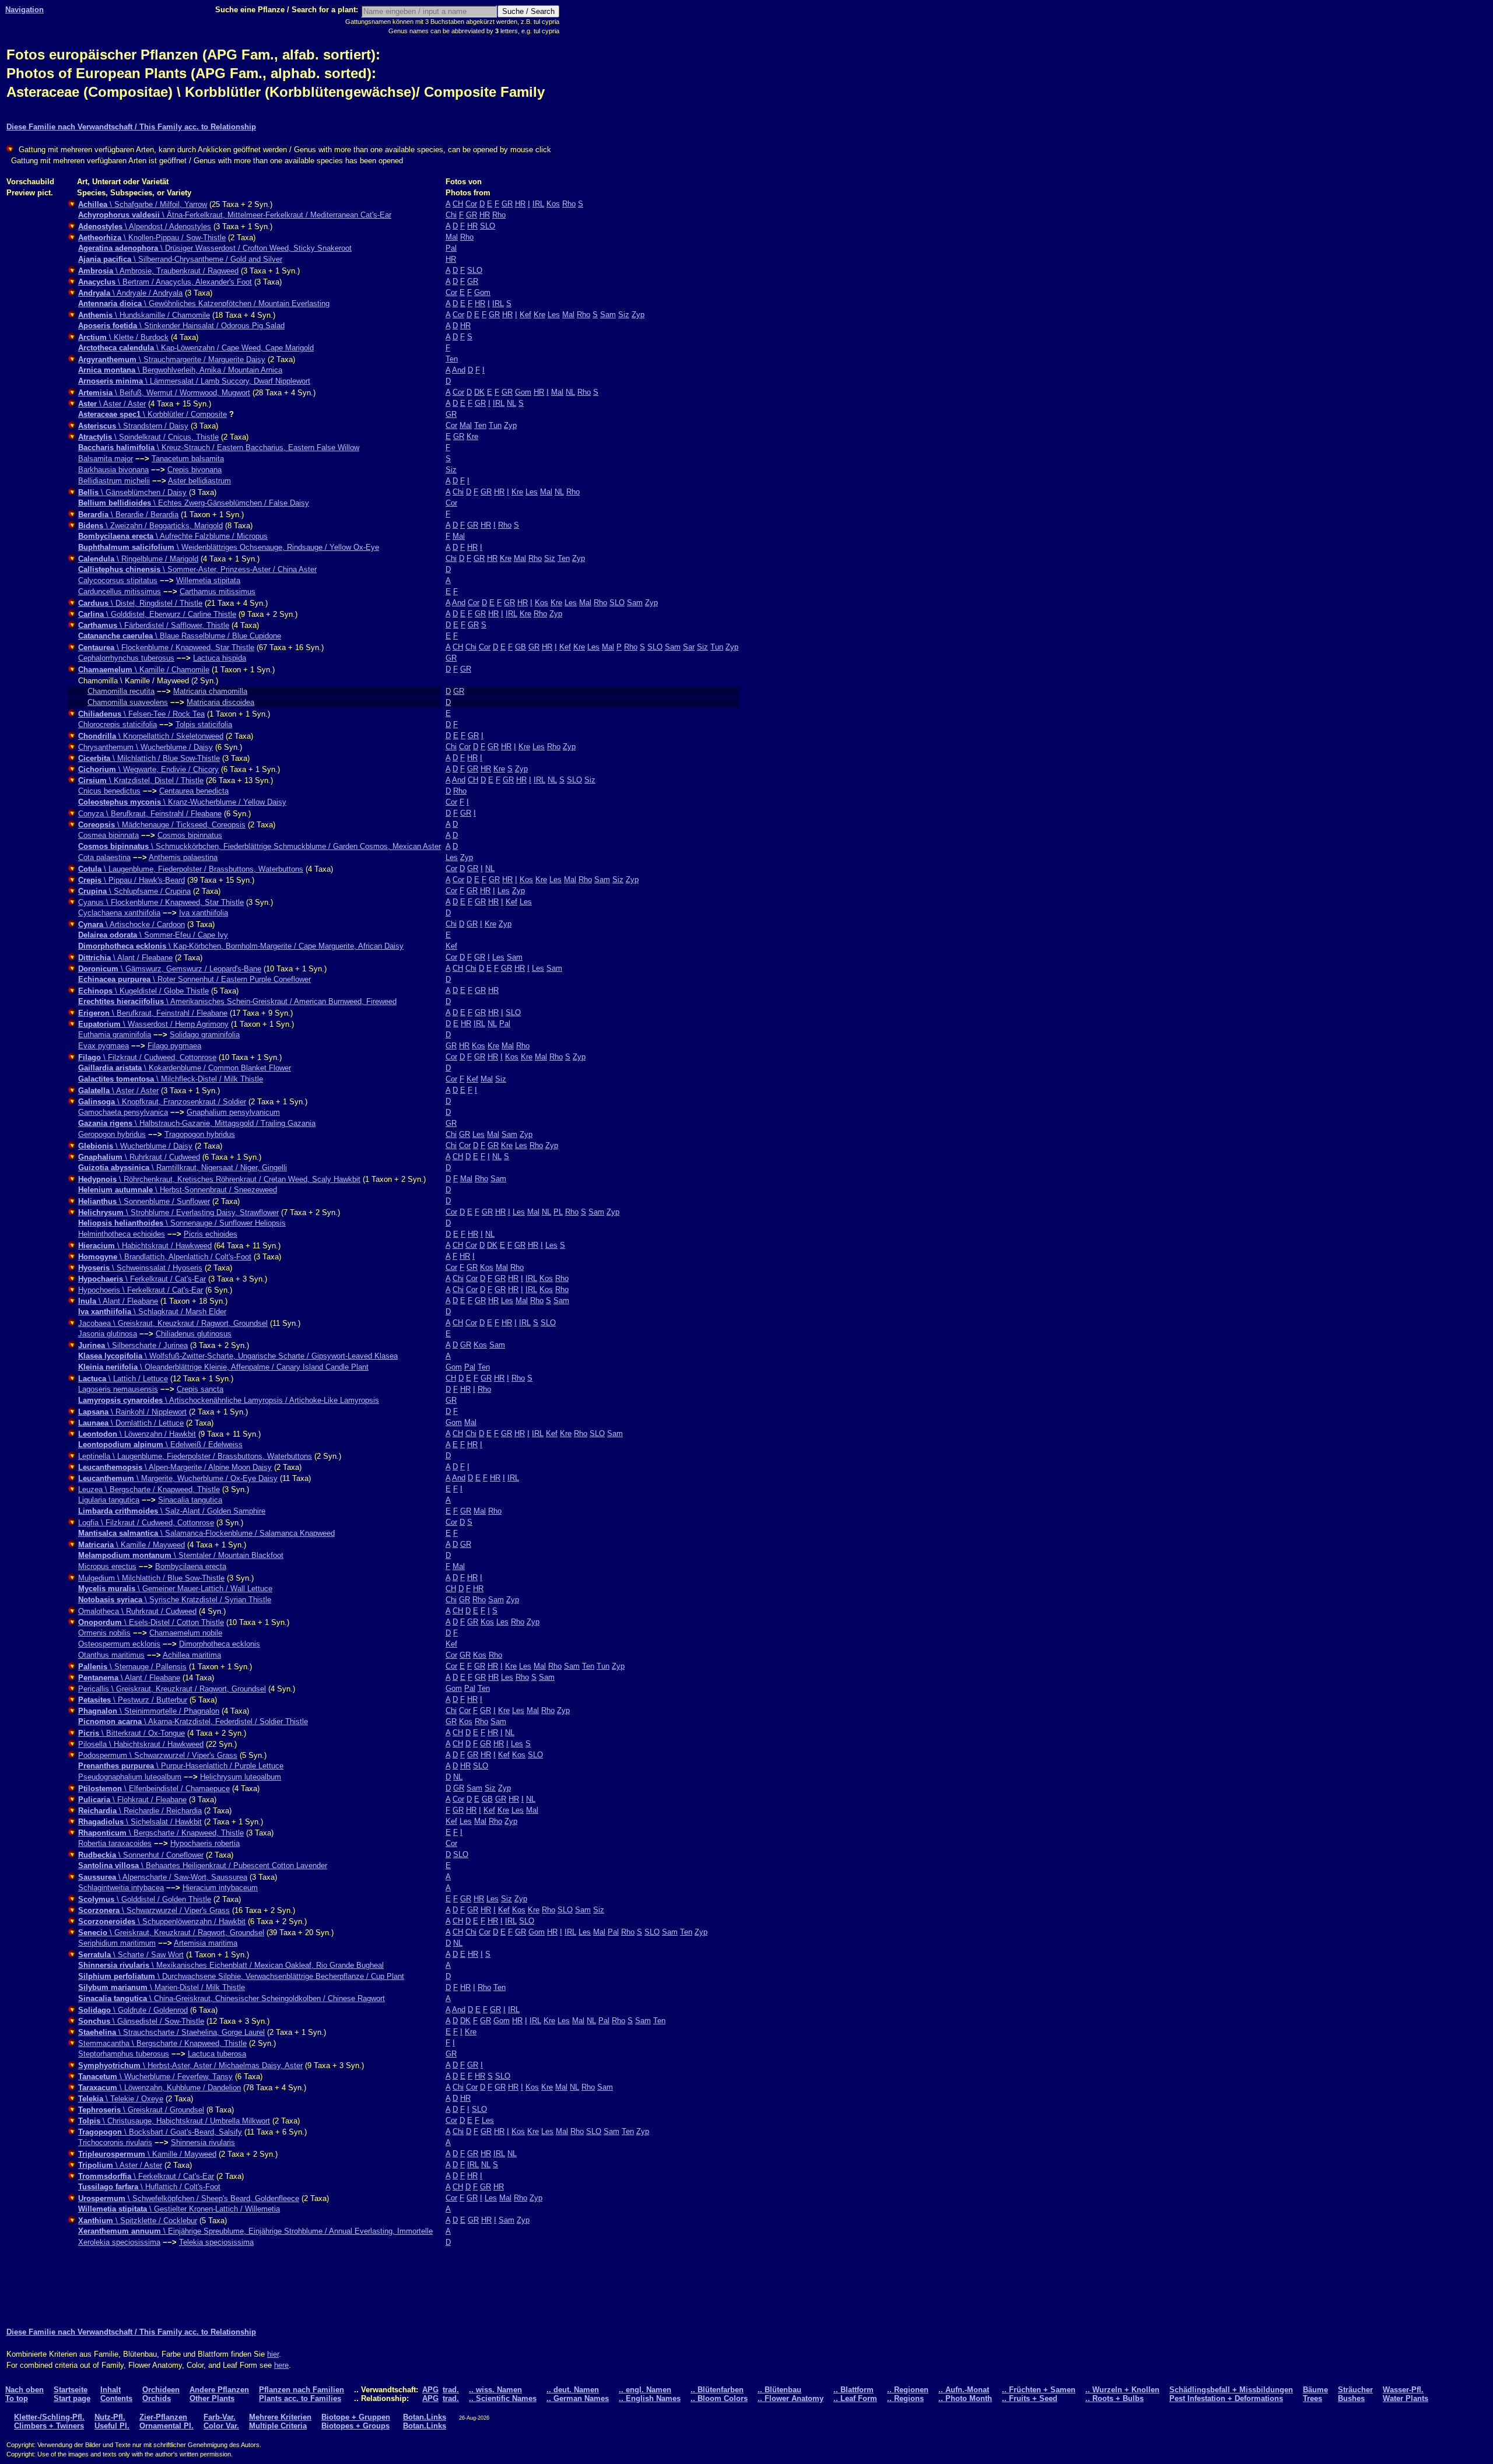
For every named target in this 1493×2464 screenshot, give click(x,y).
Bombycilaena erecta (191, 1566)
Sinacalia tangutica (190, 1500)
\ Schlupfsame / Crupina (134, 891)
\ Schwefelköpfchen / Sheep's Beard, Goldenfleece (189, 2198)
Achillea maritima (192, 1655)
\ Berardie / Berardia (128, 515)
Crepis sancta (200, 1389)
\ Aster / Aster (112, 404)
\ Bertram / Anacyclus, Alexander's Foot (165, 282)
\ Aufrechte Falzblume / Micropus (173, 536)
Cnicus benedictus (109, 791)
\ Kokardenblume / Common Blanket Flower (185, 1068)
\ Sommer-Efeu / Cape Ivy (153, 935)
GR (507, 204)
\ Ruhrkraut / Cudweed (139, 1157)
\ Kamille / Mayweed (132, 1545)
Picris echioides (211, 1234)
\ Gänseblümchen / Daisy (132, 492)
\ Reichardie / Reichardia (140, 1811)
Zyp (638, 315)
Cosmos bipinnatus (190, 835)
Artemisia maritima (206, 1943)
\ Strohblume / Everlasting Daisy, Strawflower (178, 1212)
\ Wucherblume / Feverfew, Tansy (155, 2077)
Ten (452, 359)
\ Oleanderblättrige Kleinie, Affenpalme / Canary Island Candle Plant (223, 1367)
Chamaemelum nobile (186, 1633)
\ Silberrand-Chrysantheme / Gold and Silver (180, 259)
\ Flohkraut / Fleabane (132, 1800)
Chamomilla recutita (121, 691)
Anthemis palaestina (183, 857)
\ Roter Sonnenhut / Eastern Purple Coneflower (194, 979)
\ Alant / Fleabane (125, 958)
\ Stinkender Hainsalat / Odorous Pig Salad (181, 326)
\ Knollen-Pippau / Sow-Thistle (152, 238)
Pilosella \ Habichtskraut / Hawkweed (141, 1744)
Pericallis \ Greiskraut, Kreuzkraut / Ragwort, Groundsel (172, 1689)
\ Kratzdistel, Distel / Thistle (141, 780)
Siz (624, 315)
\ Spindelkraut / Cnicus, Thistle (148, 437)
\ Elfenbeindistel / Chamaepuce (154, 1789)
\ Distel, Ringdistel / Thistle (140, 603)
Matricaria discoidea (220, 702)
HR (520, 204)
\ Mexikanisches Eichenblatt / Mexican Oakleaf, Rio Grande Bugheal (231, 1965)
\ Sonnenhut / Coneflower (141, 1855)
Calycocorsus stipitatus (118, 580)
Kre (539, 315)
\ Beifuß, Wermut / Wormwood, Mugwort (164, 393)
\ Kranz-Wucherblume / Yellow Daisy (182, 802)
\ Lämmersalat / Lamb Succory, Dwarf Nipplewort (194, 381)
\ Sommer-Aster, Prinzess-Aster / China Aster (197, 569)
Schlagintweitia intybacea (121, 1888)
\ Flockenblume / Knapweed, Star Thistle (166, 647)
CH (458, 204)
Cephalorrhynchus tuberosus (126, 658)
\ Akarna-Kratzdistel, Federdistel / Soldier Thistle (193, 1721)
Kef (525, 315)
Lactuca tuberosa (217, 2054)
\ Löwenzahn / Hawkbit (137, 1434)
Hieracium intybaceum (220, 1888)
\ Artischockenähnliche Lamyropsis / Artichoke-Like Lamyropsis (229, 1400)
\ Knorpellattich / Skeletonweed (151, 736)
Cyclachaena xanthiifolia (119, 913)
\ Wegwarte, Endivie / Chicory (148, 769)
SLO (488, 226)
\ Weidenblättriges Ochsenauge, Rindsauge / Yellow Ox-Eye (229, 547)
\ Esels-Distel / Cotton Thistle (151, 1622)
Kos (553, 204)
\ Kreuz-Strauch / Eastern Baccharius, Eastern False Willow (219, 447)
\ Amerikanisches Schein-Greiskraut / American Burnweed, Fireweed (237, 1001)
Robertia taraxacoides (115, 1843)
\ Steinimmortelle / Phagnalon (149, 1711)
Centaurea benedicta (194, 791)
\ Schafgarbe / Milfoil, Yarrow (143, 204)
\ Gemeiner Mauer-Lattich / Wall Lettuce (175, 1589)
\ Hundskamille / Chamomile (144, 315)
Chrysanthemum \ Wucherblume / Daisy (146, 747)
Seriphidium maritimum (117, 1943)
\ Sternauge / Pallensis (132, 1667)
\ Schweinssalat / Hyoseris (140, 1268)
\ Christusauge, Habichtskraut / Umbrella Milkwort (174, 2121)
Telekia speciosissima (216, 2242)
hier (273, 2354)
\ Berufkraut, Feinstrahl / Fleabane (153, 1013)
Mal (452, 237)
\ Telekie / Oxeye (121, 2099)
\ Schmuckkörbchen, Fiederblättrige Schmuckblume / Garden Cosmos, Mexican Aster (260, 846)
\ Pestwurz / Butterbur (133, 1700)
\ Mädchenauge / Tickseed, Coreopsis (162, 825)
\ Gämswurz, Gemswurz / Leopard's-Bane (170, 969)
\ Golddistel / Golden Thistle (145, 1899)
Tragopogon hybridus (200, 1134)
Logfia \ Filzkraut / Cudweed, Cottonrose (146, 1523)
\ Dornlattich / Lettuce (131, 1423)
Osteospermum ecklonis (119, 1644)
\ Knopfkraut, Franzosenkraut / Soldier (162, 1102)
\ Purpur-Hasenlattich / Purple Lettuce (181, 1766)
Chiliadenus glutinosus (194, 1334)
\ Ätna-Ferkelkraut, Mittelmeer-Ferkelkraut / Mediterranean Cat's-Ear (235, 215)
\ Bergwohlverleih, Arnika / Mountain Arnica (180, 370)
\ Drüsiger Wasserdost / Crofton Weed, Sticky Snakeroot (215, 248)
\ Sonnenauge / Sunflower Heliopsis (182, 1223)
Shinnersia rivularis (203, 2142)
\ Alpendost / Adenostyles (145, 227)
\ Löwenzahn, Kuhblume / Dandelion (160, 2088)
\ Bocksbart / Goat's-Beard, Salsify (160, 2132)
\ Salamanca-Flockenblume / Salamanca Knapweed (206, 1533)
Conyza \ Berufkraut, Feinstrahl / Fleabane (150, 814)
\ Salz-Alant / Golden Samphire (172, 1511)
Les (554, 315)
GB (521, 647)
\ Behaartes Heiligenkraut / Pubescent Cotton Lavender (203, 1865)
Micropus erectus (107, 1566)
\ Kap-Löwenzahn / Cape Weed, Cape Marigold (196, 348)
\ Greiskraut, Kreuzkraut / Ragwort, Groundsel (171, 1933)
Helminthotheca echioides (122, 1234)
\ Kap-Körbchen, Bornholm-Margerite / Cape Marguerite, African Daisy (241, 946)
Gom (482, 292)
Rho (569, 204)
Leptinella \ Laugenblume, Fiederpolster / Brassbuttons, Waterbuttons (195, 1456)
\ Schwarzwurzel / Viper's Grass (154, 1910)
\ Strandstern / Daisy (133, 426)
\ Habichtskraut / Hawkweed (145, 1246)
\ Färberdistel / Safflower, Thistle (154, 625)
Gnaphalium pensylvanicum (233, 1112)
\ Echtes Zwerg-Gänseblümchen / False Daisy (194, 503)
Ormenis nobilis (104, 1633)
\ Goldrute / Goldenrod (133, 2010)
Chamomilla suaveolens (128, 702)
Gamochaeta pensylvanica (123, 1112)
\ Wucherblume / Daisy (135, 1146)
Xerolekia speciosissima (119, 2242)
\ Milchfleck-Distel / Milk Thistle (171, 1079)
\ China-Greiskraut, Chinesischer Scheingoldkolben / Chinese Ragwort (232, 1998)
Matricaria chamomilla (210, 691)
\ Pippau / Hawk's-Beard (132, 880)
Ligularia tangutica (109, 1500)
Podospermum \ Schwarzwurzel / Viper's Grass (158, 1755)
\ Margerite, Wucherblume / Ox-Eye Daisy (178, 1478)
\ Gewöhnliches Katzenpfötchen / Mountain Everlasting (204, 303)
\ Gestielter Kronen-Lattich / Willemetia (179, 2209)
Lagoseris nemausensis (118, 1389)
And (459, 370)
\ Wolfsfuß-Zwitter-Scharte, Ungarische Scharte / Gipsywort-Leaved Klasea (238, 1356)
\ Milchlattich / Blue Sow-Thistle (149, 758)
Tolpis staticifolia (204, 724)
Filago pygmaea (174, 1046)
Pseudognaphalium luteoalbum (130, 1777)
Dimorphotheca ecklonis (220, 1644)
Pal (451, 248)
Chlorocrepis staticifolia (118, 724)
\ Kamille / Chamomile (144, 670)
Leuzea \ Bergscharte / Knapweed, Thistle (149, 1489)
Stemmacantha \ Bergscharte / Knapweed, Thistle (162, 2043)
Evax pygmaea (104, 1046)
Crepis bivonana (194, 470)
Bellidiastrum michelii (114, 481)
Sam (608, 315)
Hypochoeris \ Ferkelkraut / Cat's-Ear (141, 1290)
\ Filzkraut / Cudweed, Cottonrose (147, 1057)
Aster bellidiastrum (199, 481)
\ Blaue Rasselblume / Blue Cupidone (180, 636)
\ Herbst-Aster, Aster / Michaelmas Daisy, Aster (190, 2065)
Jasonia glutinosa (108, 1334)
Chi (451, 215)
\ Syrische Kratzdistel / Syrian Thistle (175, 1600)
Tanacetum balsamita (188, 459)
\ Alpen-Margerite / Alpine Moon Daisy (175, 1467)
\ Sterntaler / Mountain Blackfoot (181, 1555)
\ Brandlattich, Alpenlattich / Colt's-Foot (165, 1257)
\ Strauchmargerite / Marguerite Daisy (172, 359)
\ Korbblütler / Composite (153, 414)
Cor (471, 204)
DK (479, 392)
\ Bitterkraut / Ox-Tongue (132, 1733)
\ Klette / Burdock (123, 337)
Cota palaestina (104, 857)
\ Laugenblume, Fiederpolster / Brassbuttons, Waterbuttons (191, 869)
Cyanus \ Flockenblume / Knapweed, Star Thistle (161, 902)
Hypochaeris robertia (205, 1843)
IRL (538, 204)
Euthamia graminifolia (115, 1035)
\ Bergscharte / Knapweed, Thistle (161, 1833)
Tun (495, 425)
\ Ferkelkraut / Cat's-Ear (142, 1279)
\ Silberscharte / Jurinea (133, 1345)
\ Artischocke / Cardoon (132, 924)
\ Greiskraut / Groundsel (141, 2110)
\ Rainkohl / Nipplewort (132, 1412)
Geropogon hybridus (112, 1134)
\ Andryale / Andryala (130, 293)
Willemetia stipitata (208, 580)
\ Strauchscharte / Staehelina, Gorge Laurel (171, 2032)
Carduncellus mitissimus (120, 592)
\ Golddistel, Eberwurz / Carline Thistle (157, 614)
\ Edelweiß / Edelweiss (160, 1445)
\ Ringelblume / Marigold (138, 559)
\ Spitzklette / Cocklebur (138, 2221)
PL (558, 1212)
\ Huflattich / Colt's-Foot (149, 2187)
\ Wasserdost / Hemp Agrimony (153, 1024)
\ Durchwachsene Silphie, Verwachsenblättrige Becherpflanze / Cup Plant (241, 1976)
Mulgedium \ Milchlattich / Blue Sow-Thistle (151, 1578)
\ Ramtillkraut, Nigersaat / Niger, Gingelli (183, 1168)
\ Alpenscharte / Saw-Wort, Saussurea (163, 1877)
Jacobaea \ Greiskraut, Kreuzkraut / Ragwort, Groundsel (173, 1323)
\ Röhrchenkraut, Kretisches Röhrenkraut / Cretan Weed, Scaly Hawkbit (219, 1179)
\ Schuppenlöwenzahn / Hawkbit (162, 1921)
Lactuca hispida (220, 658)
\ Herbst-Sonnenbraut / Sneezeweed (178, 1190)
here (281, 2365)
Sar (689, 647)
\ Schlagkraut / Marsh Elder (152, 1312)
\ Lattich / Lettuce (123, 1379)
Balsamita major (106, 459)
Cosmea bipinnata (108, 835)
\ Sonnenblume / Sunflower (144, 1201)
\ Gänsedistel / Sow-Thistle (141, 2021)
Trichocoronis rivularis (115, 2142)
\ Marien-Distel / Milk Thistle (162, 1987)
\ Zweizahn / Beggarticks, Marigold (150, 526)
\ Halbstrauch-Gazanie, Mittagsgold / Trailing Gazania (197, 1123)
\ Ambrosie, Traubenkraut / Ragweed (158, 271)
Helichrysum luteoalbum (241, 1777)
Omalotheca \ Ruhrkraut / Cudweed (137, 1611)
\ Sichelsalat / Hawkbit (140, 1822)
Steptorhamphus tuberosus (124, 2054)
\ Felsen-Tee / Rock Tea (141, 714)
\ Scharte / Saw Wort (131, 1955)
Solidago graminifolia (205, 1035)
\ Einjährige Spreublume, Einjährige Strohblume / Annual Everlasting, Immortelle (255, 2231)
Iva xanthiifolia (204, 913)
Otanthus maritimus (111, 1655)
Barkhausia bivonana (113, 470)
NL (570, 392)
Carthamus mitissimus (218, 592)
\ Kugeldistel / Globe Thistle (143, 991)
